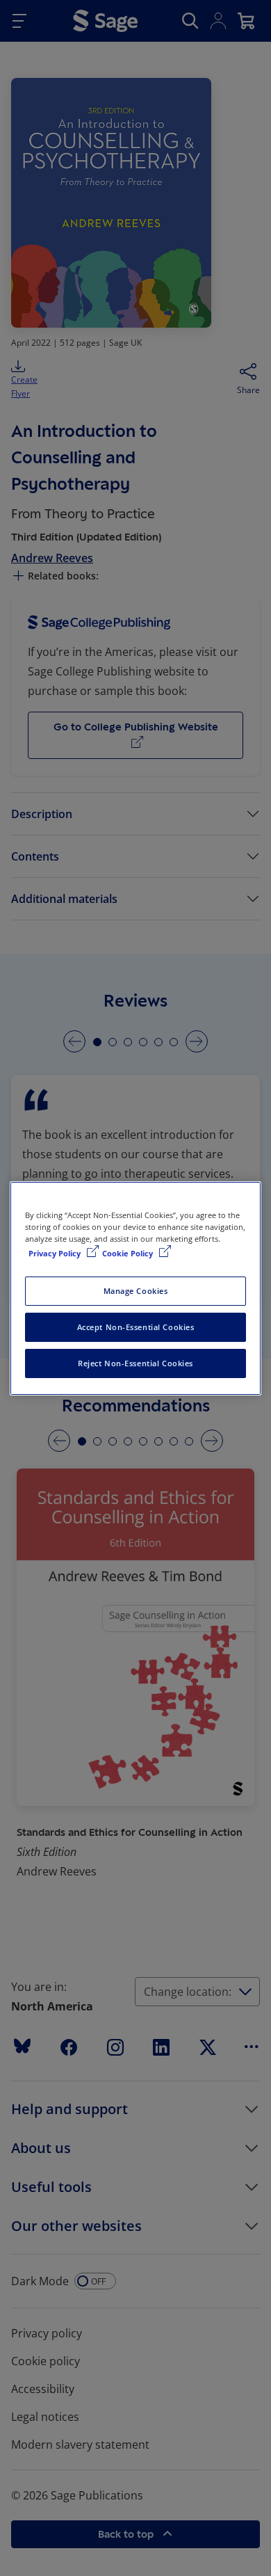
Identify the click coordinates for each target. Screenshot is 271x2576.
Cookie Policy (129, 1253)
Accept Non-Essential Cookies (136, 1327)
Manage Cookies (136, 1291)
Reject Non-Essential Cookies (135, 1363)
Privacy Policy (56, 1253)
